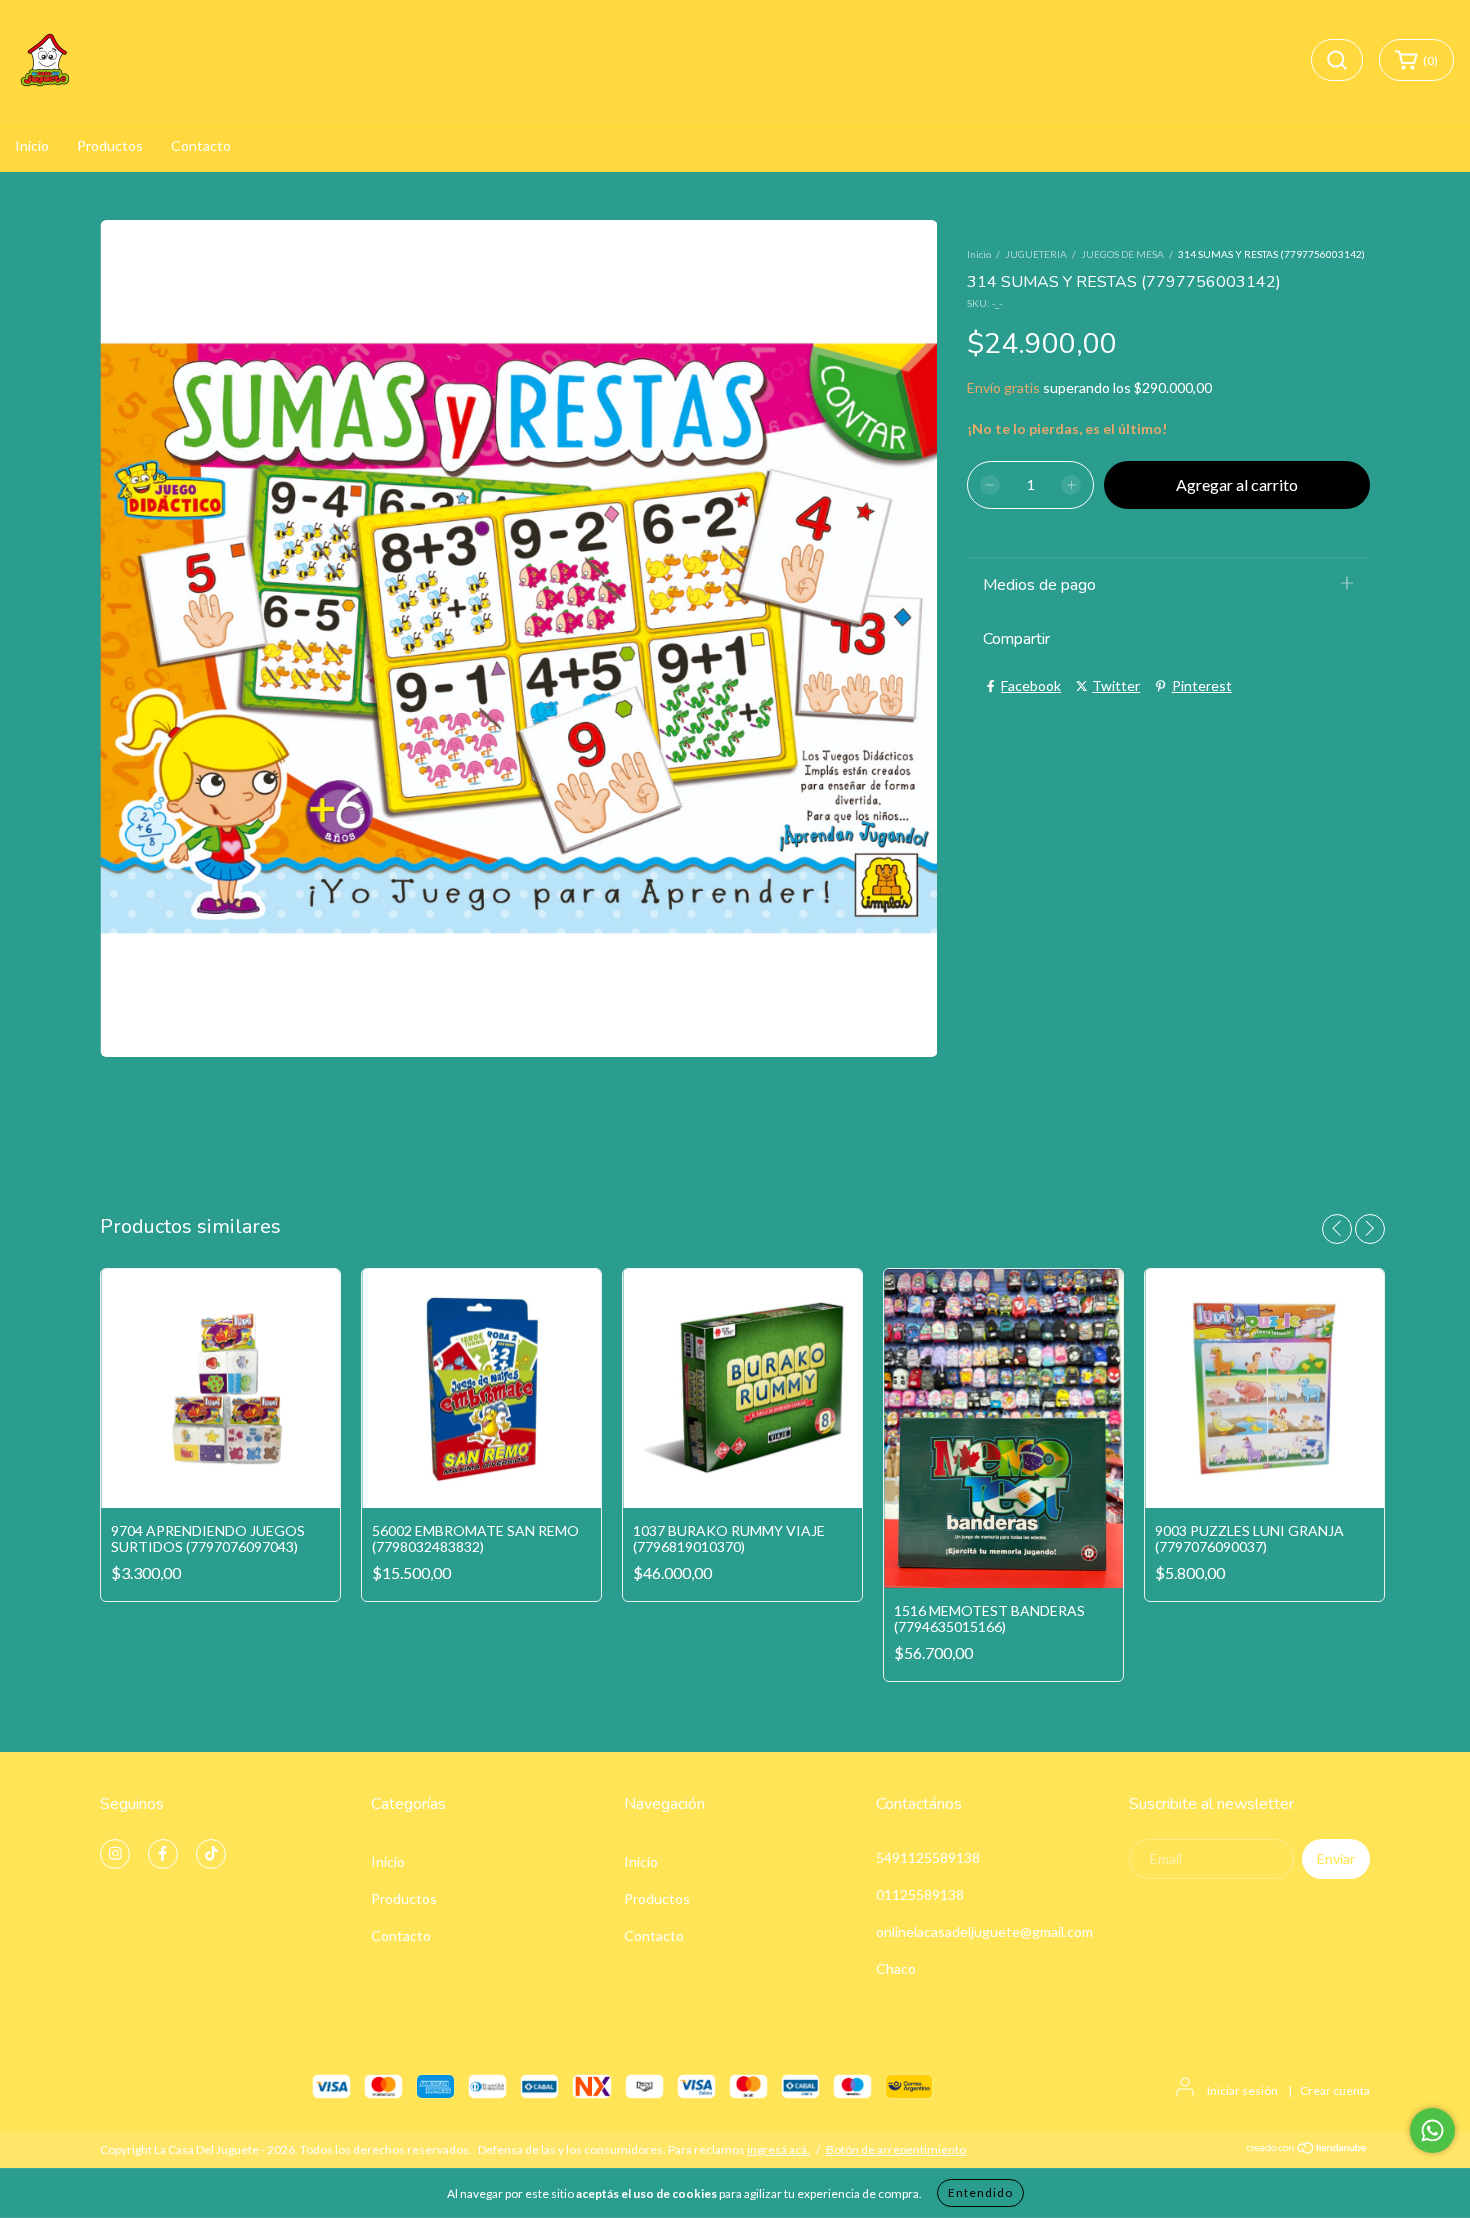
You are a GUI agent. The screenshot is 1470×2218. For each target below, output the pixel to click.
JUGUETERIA (1036, 254)
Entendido (980, 2192)
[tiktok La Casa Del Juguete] (211, 1854)
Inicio (32, 145)
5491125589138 (928, 1857)
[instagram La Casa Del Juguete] (115, 1854)
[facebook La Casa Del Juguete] (163, 1854)
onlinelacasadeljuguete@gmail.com (984, 1931)
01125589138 (920, 1894)
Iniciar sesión (1242, 2090)
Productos (110, 145)
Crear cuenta (1335, 2090)
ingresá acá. (778, 2149)
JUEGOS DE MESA (1122, 254)
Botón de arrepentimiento (896, 2149)
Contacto (201, 145)
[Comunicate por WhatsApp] (1432, 2130)
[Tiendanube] (1307, 2150)
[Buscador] (1337, 60)
